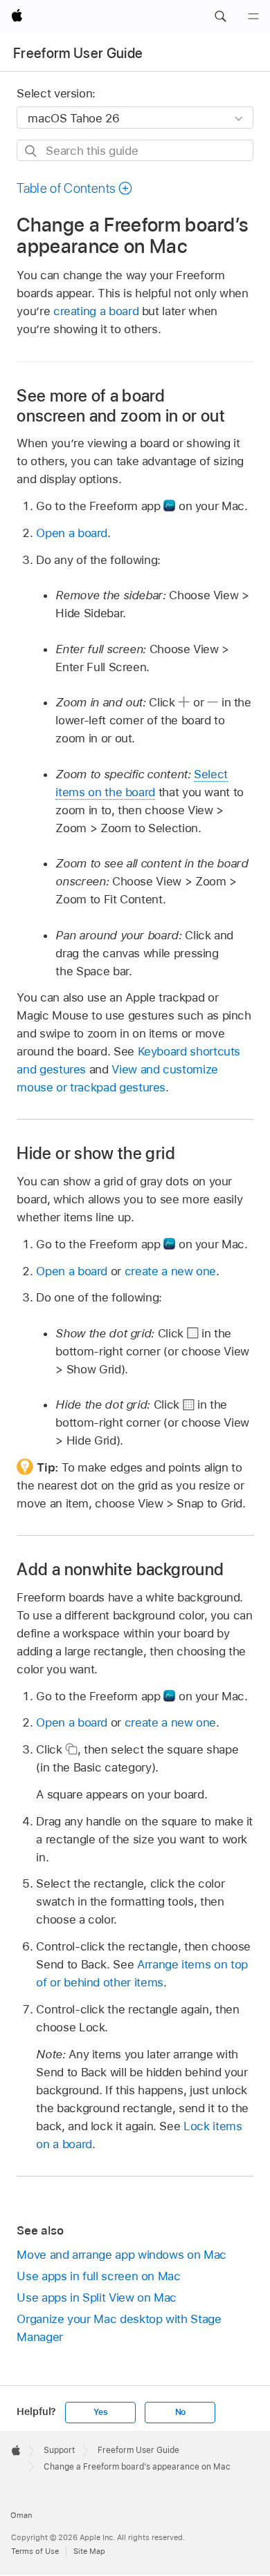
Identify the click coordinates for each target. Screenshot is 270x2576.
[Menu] (253, 17)
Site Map (89, 2551)
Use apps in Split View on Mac (97, 2297)
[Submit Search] (31, 151)
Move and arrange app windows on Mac (121, 2255)
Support (59, 2450)
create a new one (170, 1271)
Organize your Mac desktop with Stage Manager (119, 2328)
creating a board (96, 311)
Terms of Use (35, 2551)
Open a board (72, 533)
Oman (21, 2515)
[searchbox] (135, 150)
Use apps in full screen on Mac (98, 2276)
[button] (220, 17)
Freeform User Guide (78, 53)
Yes (100, 2412)
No (181, 2412)
